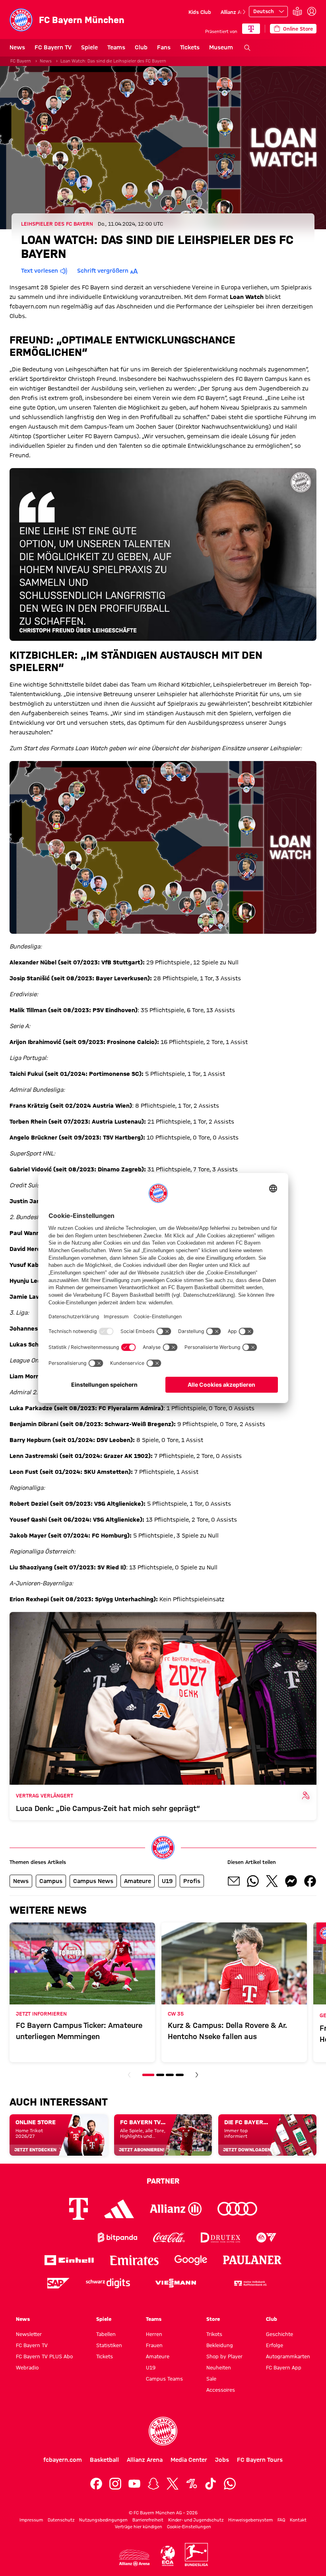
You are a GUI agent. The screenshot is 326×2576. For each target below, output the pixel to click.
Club (141, 47)
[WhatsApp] (230, 2484)
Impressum (31, 2520)
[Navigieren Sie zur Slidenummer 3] (170, 2075)
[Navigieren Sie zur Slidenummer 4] (180, 2075)
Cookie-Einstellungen (189, 2527)
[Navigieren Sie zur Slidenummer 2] (160, 2075)
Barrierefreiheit (148, 2520)
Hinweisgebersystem (250, 2520)
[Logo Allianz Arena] (134, 2558)
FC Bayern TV (53, 47)
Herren (154, 2334)
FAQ (281, 2520)
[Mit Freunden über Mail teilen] (234, 1881)
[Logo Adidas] (119, 2209)
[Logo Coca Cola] (169, 2237)
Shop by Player (224, 2356)
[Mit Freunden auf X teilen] (272, 1881)
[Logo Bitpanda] (117, 2237)
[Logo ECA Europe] (168, 2556)
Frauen (154, 2345)
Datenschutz (61, 2520)
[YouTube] (134, 2484)
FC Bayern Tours (260, 2460)
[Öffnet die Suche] (247, 48)
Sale (211, 2379)
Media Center (189, 2460)
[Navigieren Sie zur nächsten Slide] (244, 12)
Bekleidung (220, 2345)
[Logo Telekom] (79, 2209)
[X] (173, 2484)
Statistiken (109, 2345)
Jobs (222, 2460)
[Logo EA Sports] (266, 2237)
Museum (221, 47)
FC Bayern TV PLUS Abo (44, 2356)
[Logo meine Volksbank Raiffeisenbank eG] (250, 2283)
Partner (163, 2181)
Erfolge (275, 2345)
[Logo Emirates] (134, 2260)
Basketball (104, 2460)
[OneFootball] (192, 2484)
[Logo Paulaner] (252, 2260)
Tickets (190, 47)
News (17, 47)
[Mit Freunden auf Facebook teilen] (310, 1881)
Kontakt (298, 2520)
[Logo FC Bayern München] (163, 2431)
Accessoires (221, 2390)
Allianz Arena (236, 12)
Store (213, 2319)
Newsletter (29, 2334)
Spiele (89, 47)
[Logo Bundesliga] (196, 2555)
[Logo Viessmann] (176, 2283)
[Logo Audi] (237, 2209)
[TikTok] (211, 2484)
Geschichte (279, 2334)
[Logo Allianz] (176, 2209)
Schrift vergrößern (103, 271)
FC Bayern (21, 61)
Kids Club (200, 12)
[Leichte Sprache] (297, 12)
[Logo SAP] (58, 2283)
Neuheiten (219, 2367)
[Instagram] (115, 2484)
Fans (164, 47)
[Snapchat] (153, 2484)
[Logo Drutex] (220, 2237)
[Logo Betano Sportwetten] (66, 2237)
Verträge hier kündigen (139, 2527)
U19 (151, 2367)
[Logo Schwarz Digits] (108, 2283)
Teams (116, 47)
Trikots (214, 2334)
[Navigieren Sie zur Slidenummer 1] (148, 2075)
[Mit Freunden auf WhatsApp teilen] (253, 1881)
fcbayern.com (63, 2460)
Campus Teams (164, 2379)
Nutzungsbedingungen (103, 2520)
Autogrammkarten (288, 2356)
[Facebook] (96, 2484)
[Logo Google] (191, 2260)
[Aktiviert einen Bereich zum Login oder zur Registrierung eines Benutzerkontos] (312, 12)
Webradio (27, 2367)
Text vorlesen (40, 271)
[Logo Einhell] (69, 2260)
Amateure (158, 2356)
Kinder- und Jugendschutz (196, 2520)
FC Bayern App (284, 2367)
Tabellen (106, 2334)
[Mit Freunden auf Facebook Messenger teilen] (291, 1881)
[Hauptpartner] (251, 29)
